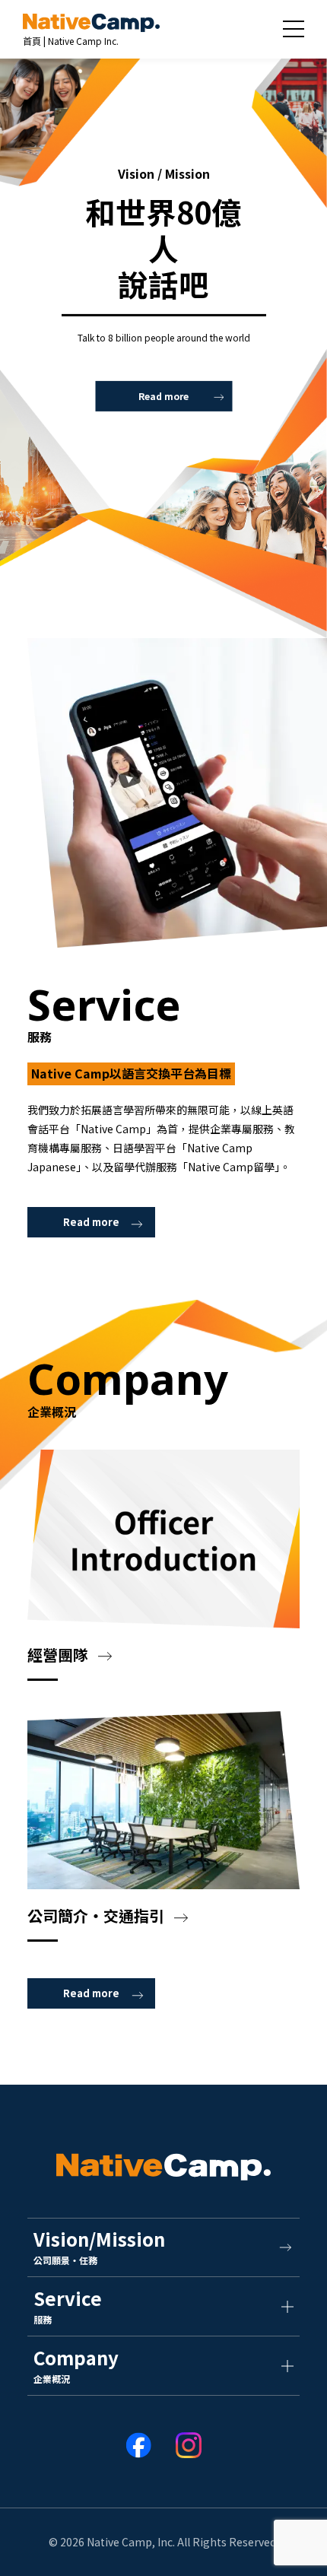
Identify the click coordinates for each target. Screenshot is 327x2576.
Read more (163, 396)
